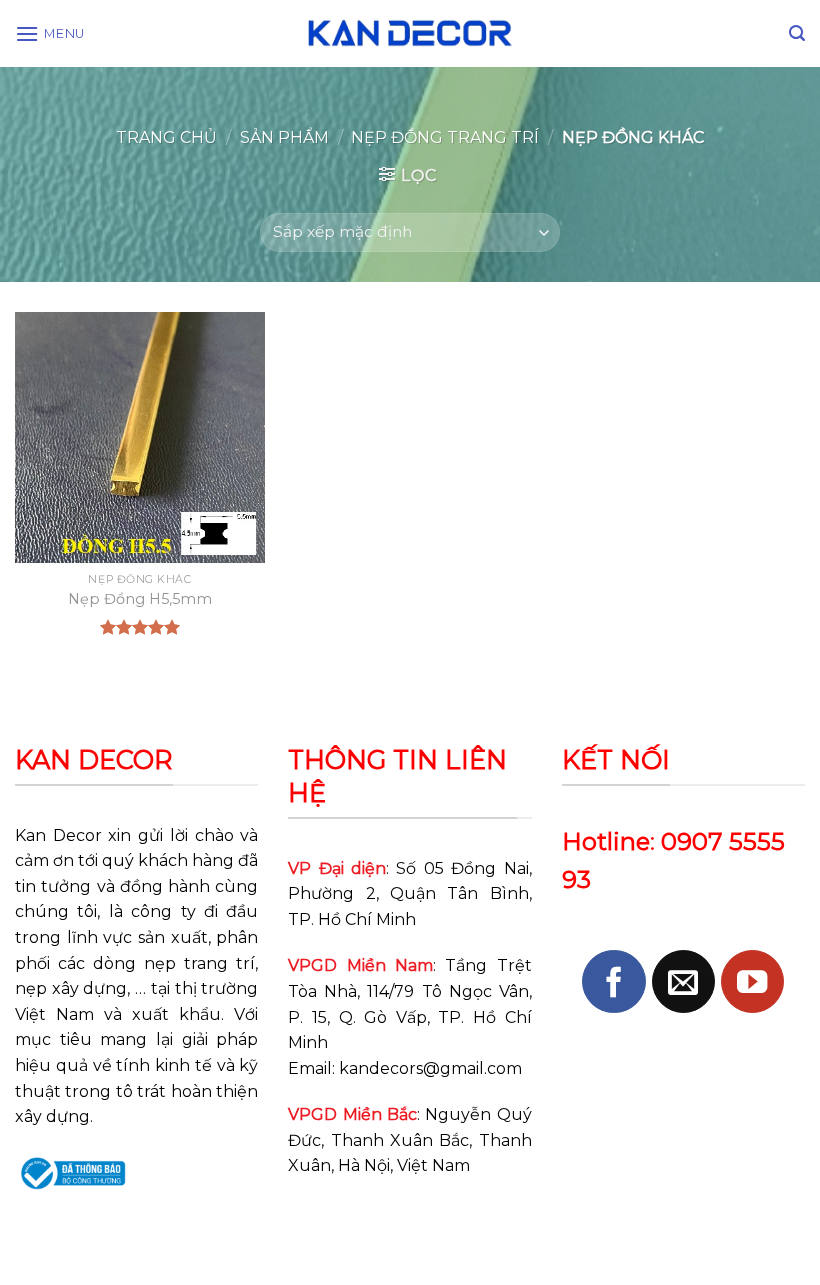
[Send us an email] (683, 981)
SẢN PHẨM (284, 137)
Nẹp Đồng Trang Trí (445, 137)
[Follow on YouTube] (752, 981)
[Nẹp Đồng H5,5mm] (140, 437)
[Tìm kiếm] (797, 33)
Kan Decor (58, 835)
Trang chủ (166, 137)
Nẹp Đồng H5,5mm (140, 599)
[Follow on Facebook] (613, 981)
